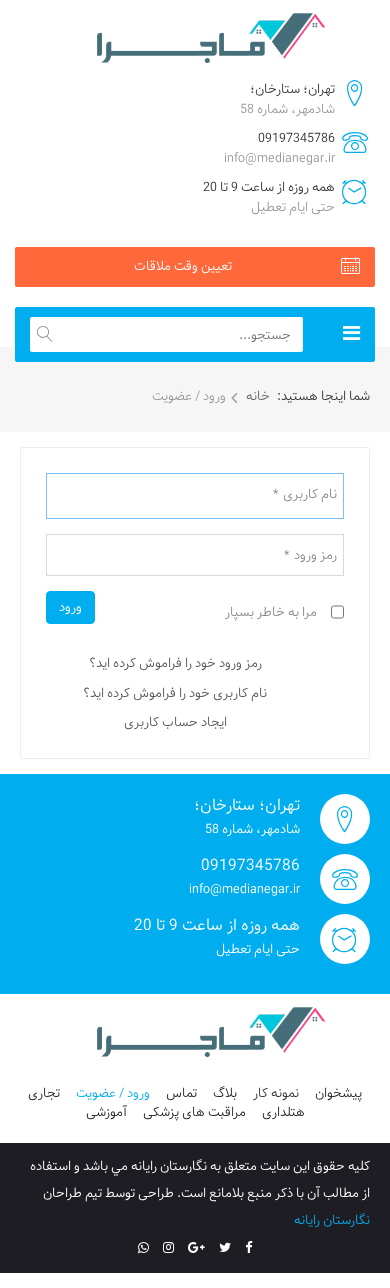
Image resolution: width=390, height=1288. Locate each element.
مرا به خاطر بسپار (271, 613)
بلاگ (225, 1093)
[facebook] (248, 1248)
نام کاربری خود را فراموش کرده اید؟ (175, 693)
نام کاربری (305, 495)
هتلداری (283, 1112)
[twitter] (225, 1248)
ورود (70, 607)
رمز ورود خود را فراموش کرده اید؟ (175, 663)
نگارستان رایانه (332, 1220)
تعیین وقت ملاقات (183, 266)
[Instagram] (168, 1248)
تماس (181, 1093)
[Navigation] (351, 334)
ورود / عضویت (113, 1093)
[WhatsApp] (143, 1248)
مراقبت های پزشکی (194, 1112)
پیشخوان (338, 1093)
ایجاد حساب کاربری (175, 722)
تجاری (44, 1093)
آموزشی (106, 1112)
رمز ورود (310, 556)
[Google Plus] (196, 1248)
